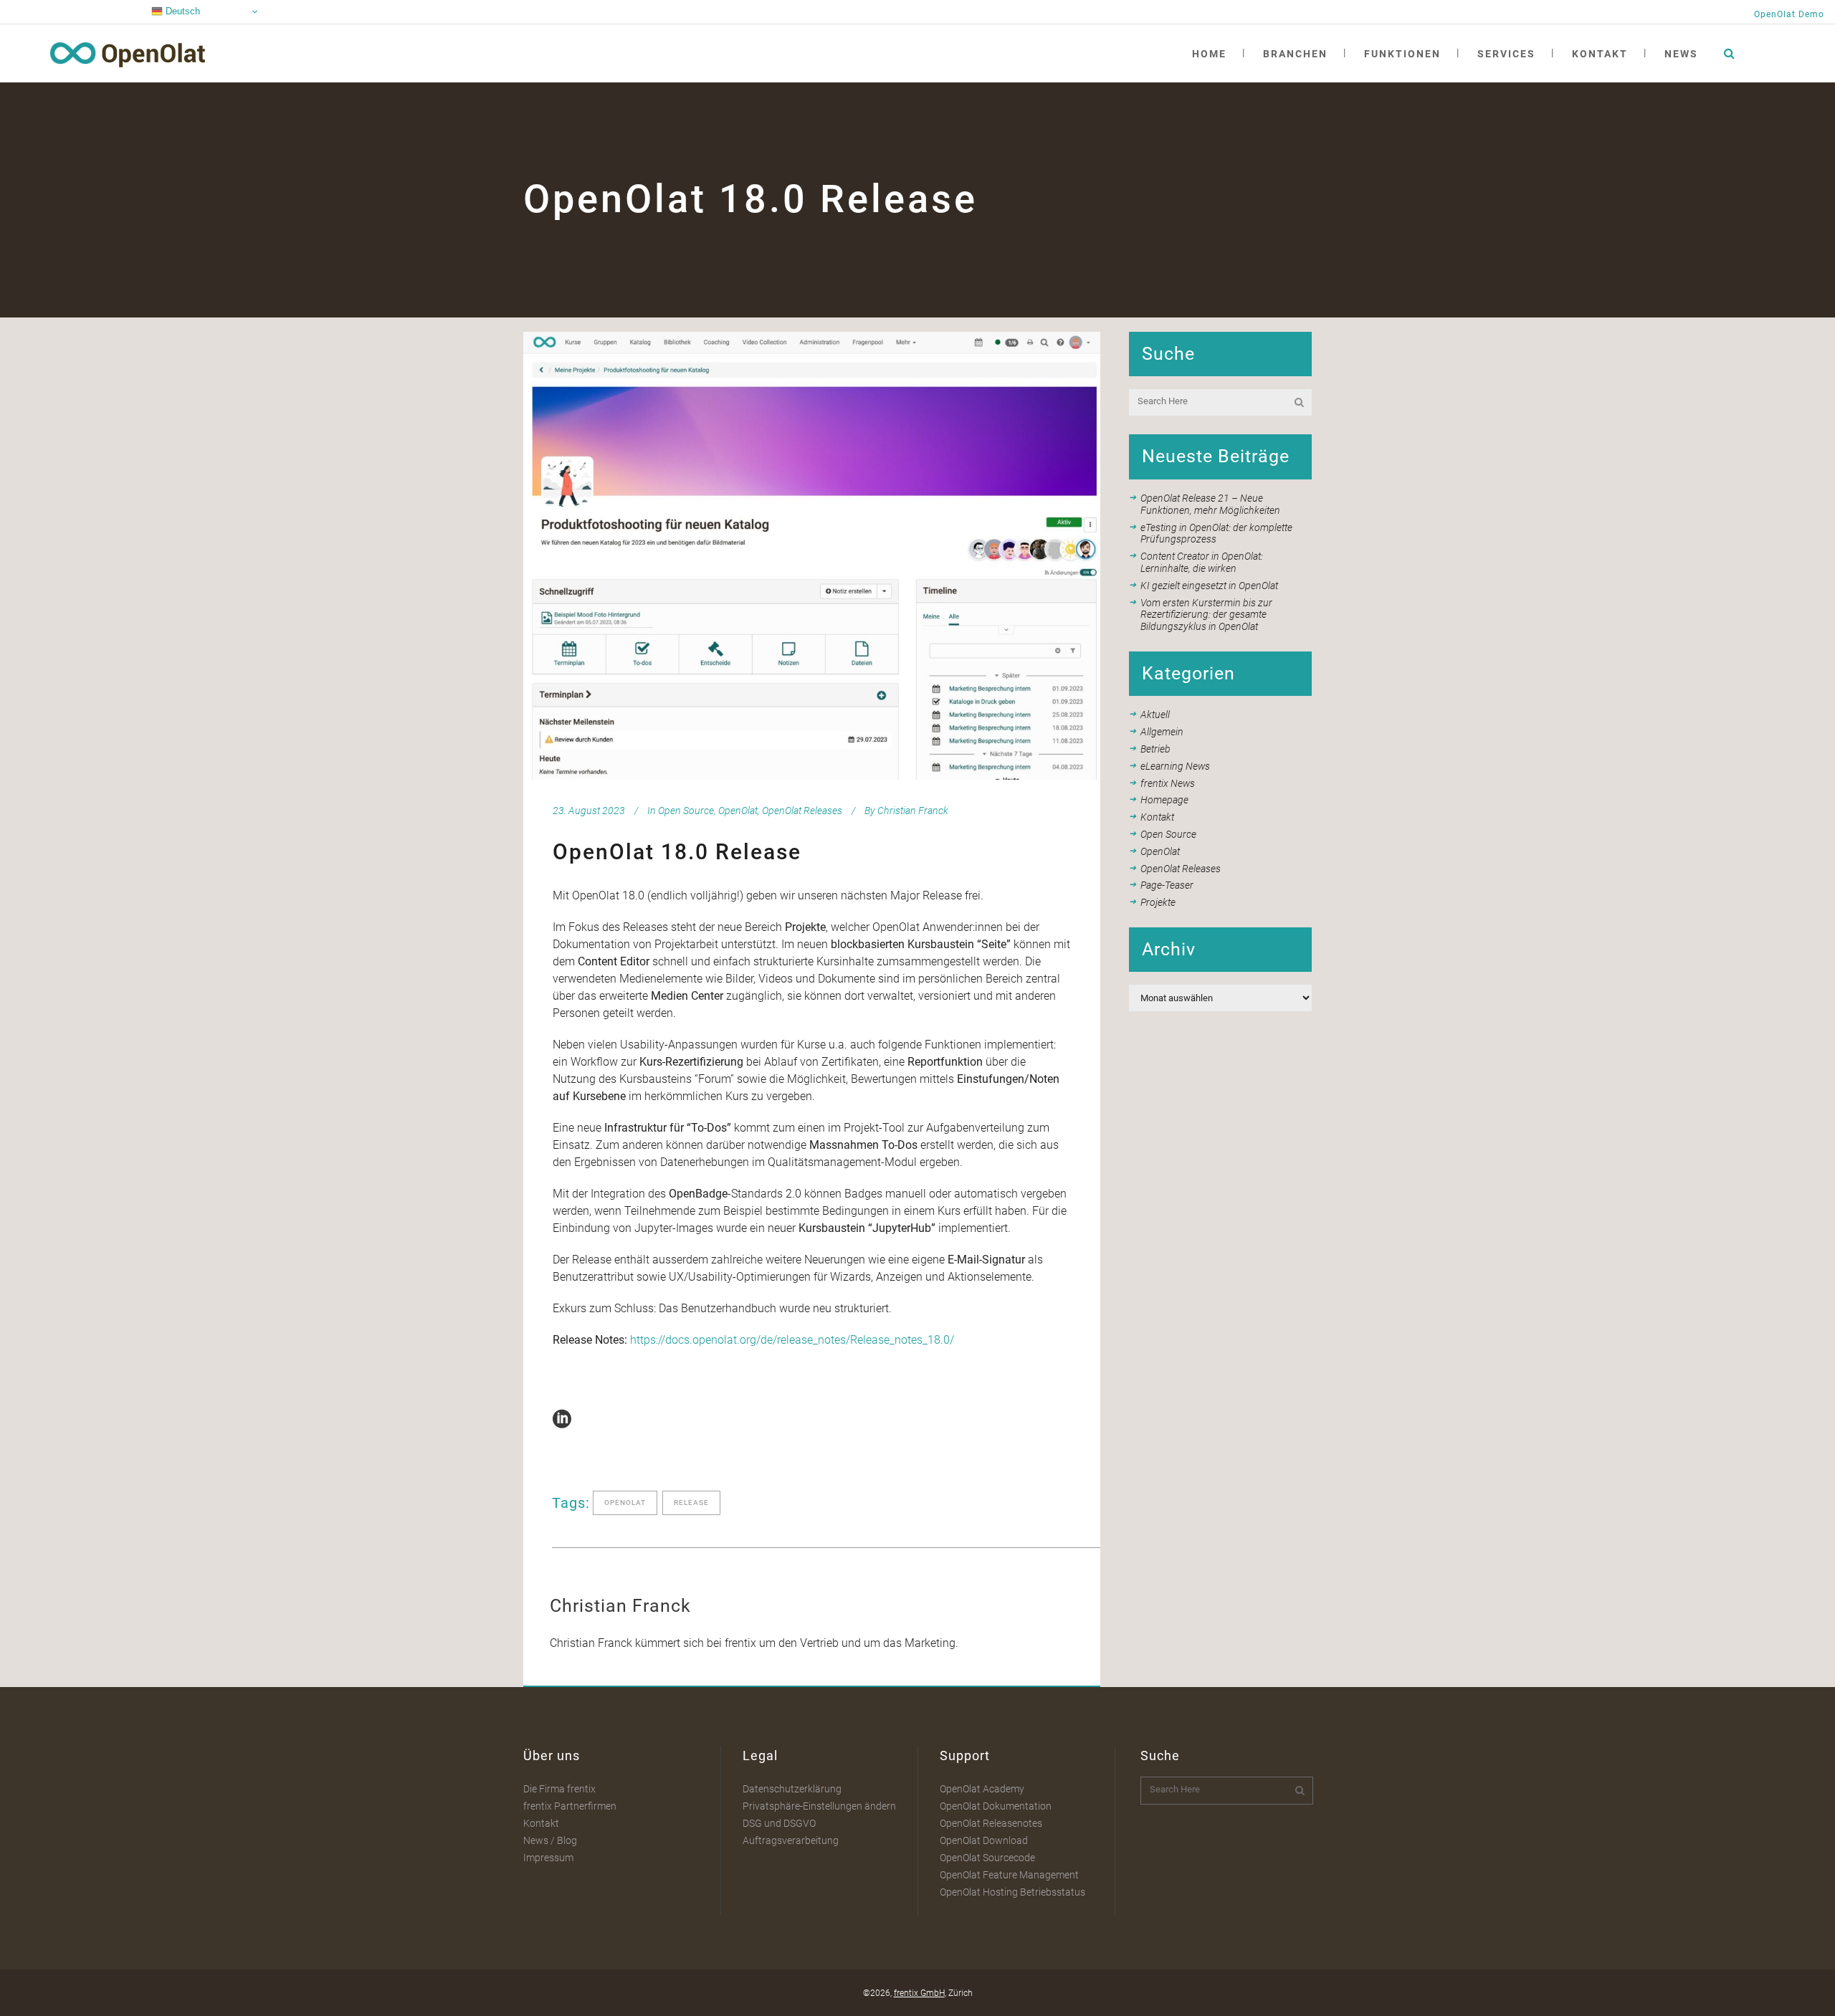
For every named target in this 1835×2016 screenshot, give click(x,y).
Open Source (686, 811)
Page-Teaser (1167, 885)
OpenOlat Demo (1789, 14)
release (691, 1503)
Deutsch (181, 11)
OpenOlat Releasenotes (991, 1823)
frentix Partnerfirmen (570, 1806)
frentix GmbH (919, 1993)
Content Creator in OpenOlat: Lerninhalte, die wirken (1202, 562)
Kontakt (1157, 817)
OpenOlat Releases (802, 811)
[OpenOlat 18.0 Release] (812, 556)
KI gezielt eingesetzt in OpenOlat (1209, 586)
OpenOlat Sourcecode (987, 1858)
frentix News (1168, 783)
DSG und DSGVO (779, 1823)
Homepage (1164, 800)
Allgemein (1162, 732)
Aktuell (1155, 715)
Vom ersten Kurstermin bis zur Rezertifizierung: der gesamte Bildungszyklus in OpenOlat (1206, 615)
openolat (625, 1503)
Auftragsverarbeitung (791, 1840)
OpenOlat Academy (982, 1789)
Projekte (1158, 902)
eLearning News (1175, 766)
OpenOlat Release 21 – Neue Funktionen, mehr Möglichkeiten (1210, 504)
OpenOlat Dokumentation (996, 1806)
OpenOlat (738, 811)
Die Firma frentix (559, 1789)
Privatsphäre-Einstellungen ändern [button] (819, 1806)
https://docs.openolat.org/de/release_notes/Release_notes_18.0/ (792, 1340)
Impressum (548, 1858)
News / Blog (550, 1840)
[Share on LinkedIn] (562, 1418)
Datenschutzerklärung (792, 1789)
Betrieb (1155, 749)
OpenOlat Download (984, 1840)
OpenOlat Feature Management (1009, 1875)
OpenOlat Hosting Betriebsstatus (1012, 1892)
